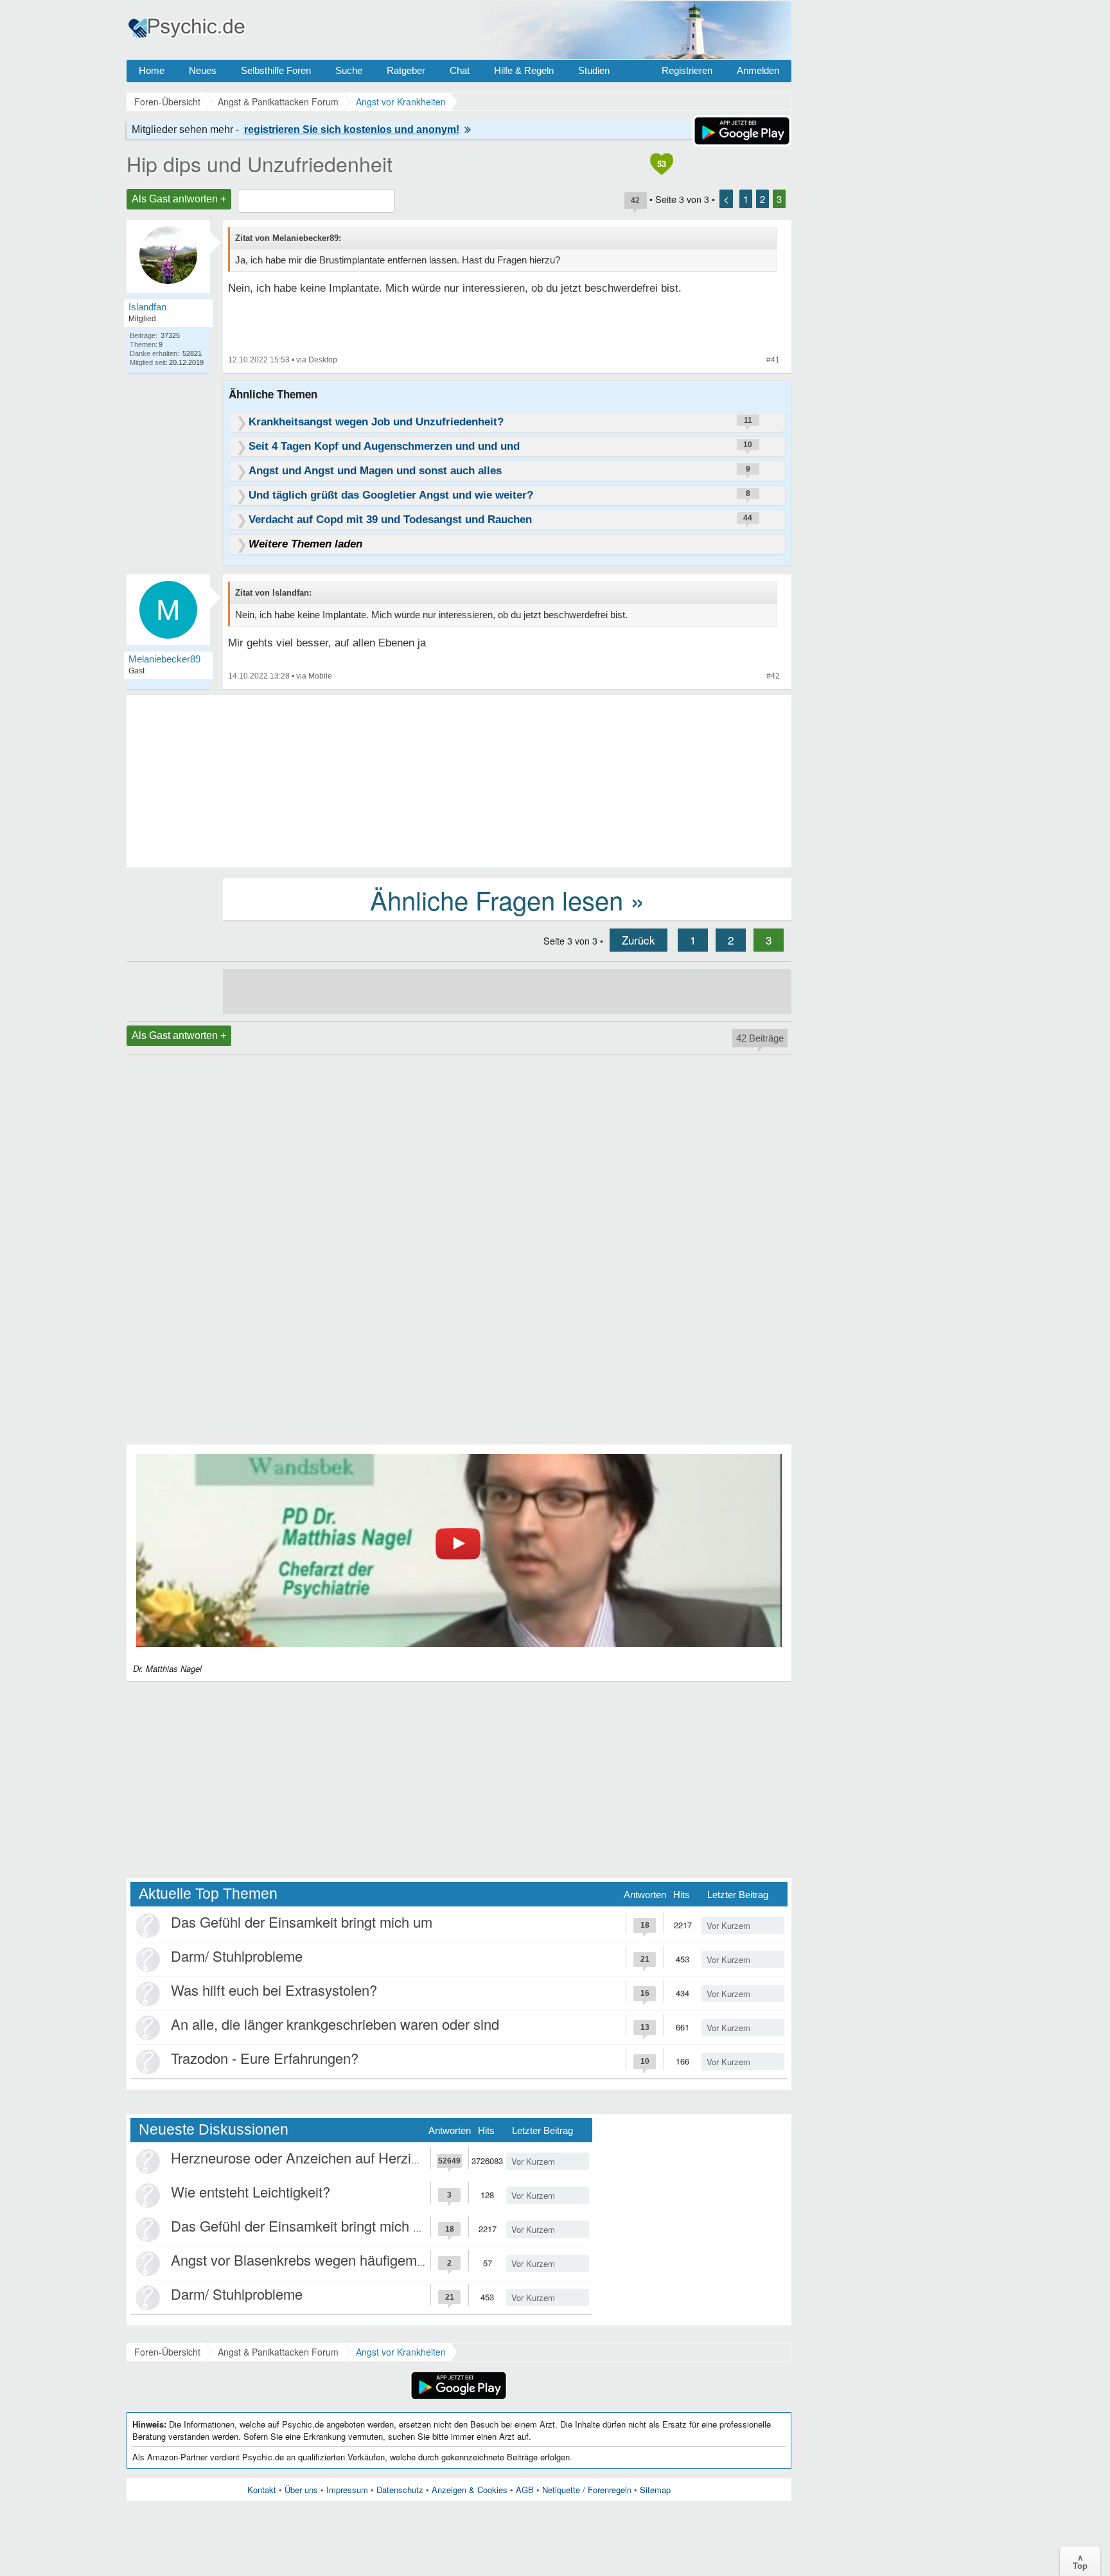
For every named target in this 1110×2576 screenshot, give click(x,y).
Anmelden (758, 70)
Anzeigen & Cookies (470, 2490)
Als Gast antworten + (179, 199)
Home (152, 70)
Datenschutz (400, 2490)
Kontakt (262, 2490)
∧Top (1080, 2561)
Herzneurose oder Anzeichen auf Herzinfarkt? (312, 2157)
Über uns (301, 2490)
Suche (349, 70)
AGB (525, 2490)
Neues (203, 70)
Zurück (639, 940)
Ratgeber (406, 70)
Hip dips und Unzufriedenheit (260, 163)
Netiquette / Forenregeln (587, 2490)
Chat (460, 70)
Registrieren (687, 70)
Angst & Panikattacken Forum (278, 2352)
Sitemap (655, 2490)
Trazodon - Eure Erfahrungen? (265, 2058)
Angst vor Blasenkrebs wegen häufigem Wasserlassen (339, 2260)
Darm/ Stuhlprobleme (237, 1956)
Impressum (347, 2490)
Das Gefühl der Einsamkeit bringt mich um (302, 1922)
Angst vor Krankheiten (401, 2352)
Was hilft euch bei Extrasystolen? (274, 1990)
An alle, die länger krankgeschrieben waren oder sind (335, 2024)
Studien (594, 70)
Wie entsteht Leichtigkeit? (251, 2191)
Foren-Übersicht (167, 2352)
